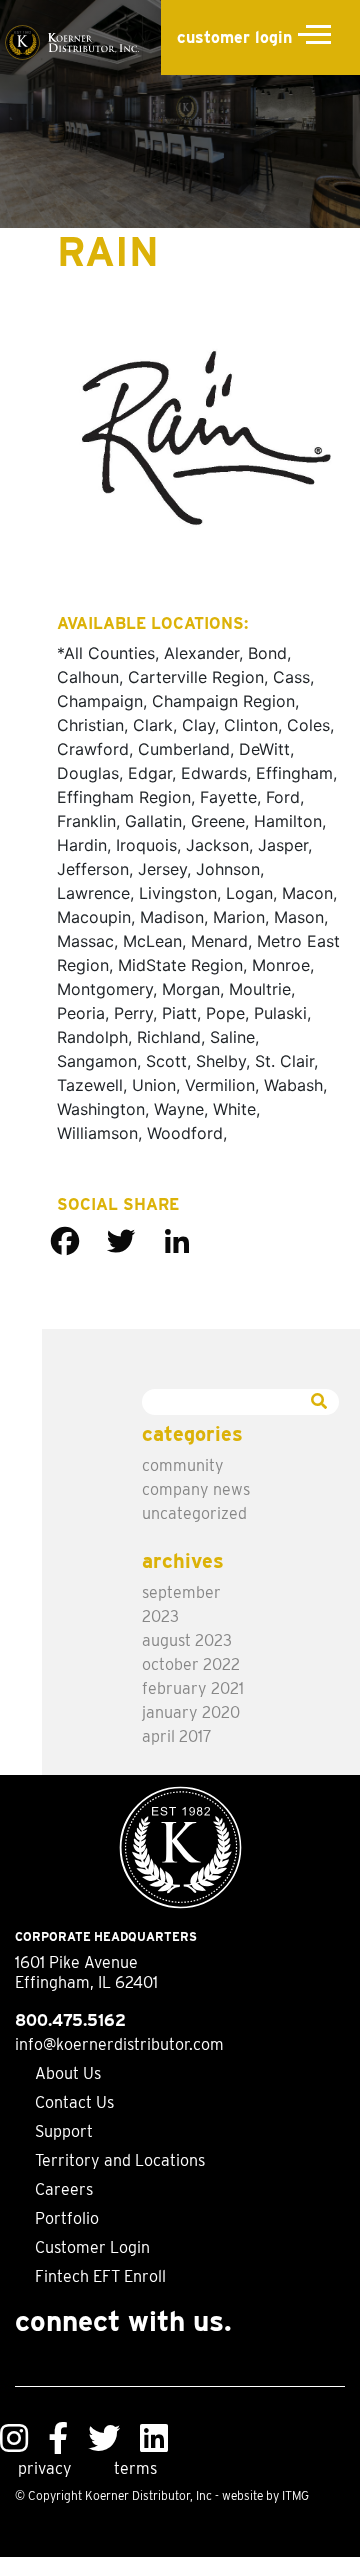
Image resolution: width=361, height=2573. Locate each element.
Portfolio (67, 2218)
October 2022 (191, 1664)
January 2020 (191, 1712)
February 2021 (193, 1688)
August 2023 (187, 1640)
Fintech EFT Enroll (100, 2276)
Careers (64, 2189)
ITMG (295, 2495)
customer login (234, 37)
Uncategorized (194, 1513)
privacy (45, 2468)
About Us (68, 2073)
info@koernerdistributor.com (119, 2044)
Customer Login (92, 2247)
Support (64, 2131)
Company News (196, 1489)
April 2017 (177, 1736)
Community (183, 1465)
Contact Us (74, 2102)
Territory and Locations (120, 2160)
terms (135, 2468)
